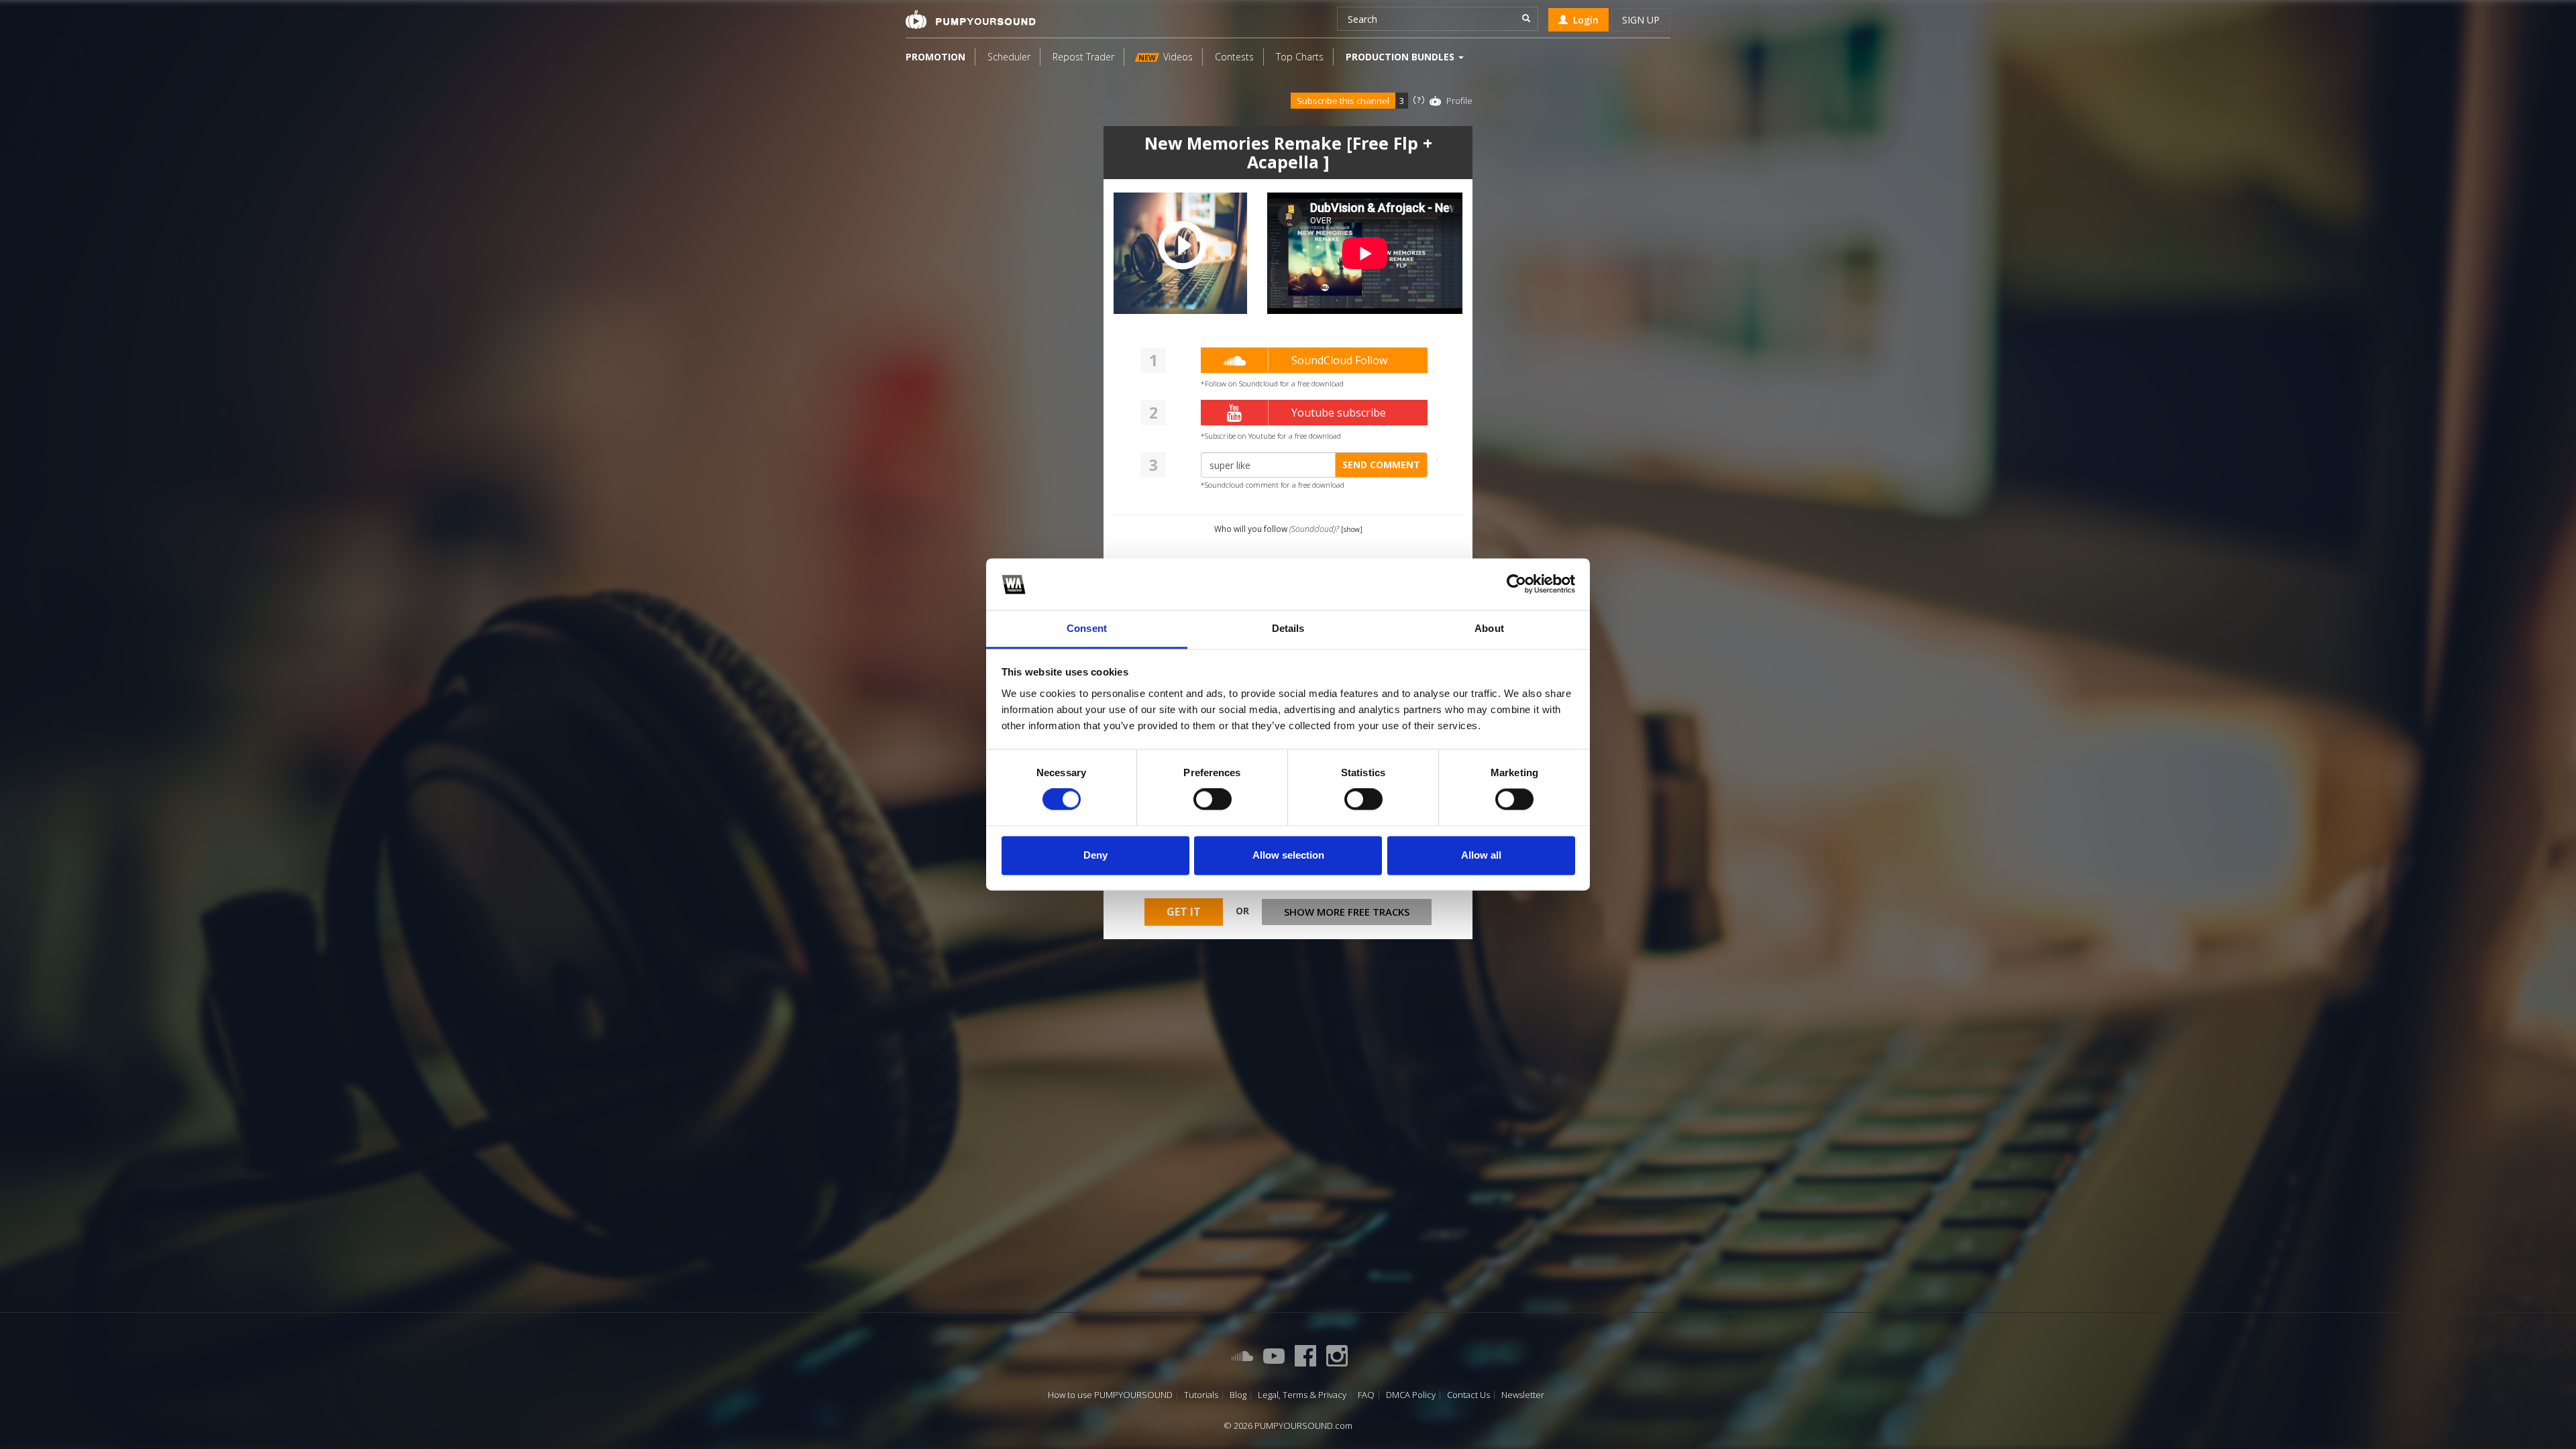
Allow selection (1288, 855)
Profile (1459, 101)
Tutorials (1201, 1395)
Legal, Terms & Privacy (1302, 1395)
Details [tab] (1288, 628)
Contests (1234, 57)
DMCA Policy (1411, 1395)
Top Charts (1300, 57)
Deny (1095, 855)
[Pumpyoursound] (971, 19)
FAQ (1366, 1395)
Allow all (1481, 855)
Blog (1238, 1395)
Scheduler (1009, 57)
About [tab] (1489, 628)
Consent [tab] (1087, 628)
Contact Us (1468, 1395)
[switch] (1213, 800)
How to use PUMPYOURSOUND (1110, 1395)
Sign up (1641, 20)
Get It (1184, 912)
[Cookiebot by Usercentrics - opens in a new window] (1516, 584)
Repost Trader (1083, 57)
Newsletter (1523, 1395)
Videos (1166, 57)
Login (1583, 20)
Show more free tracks (1347, 912)
